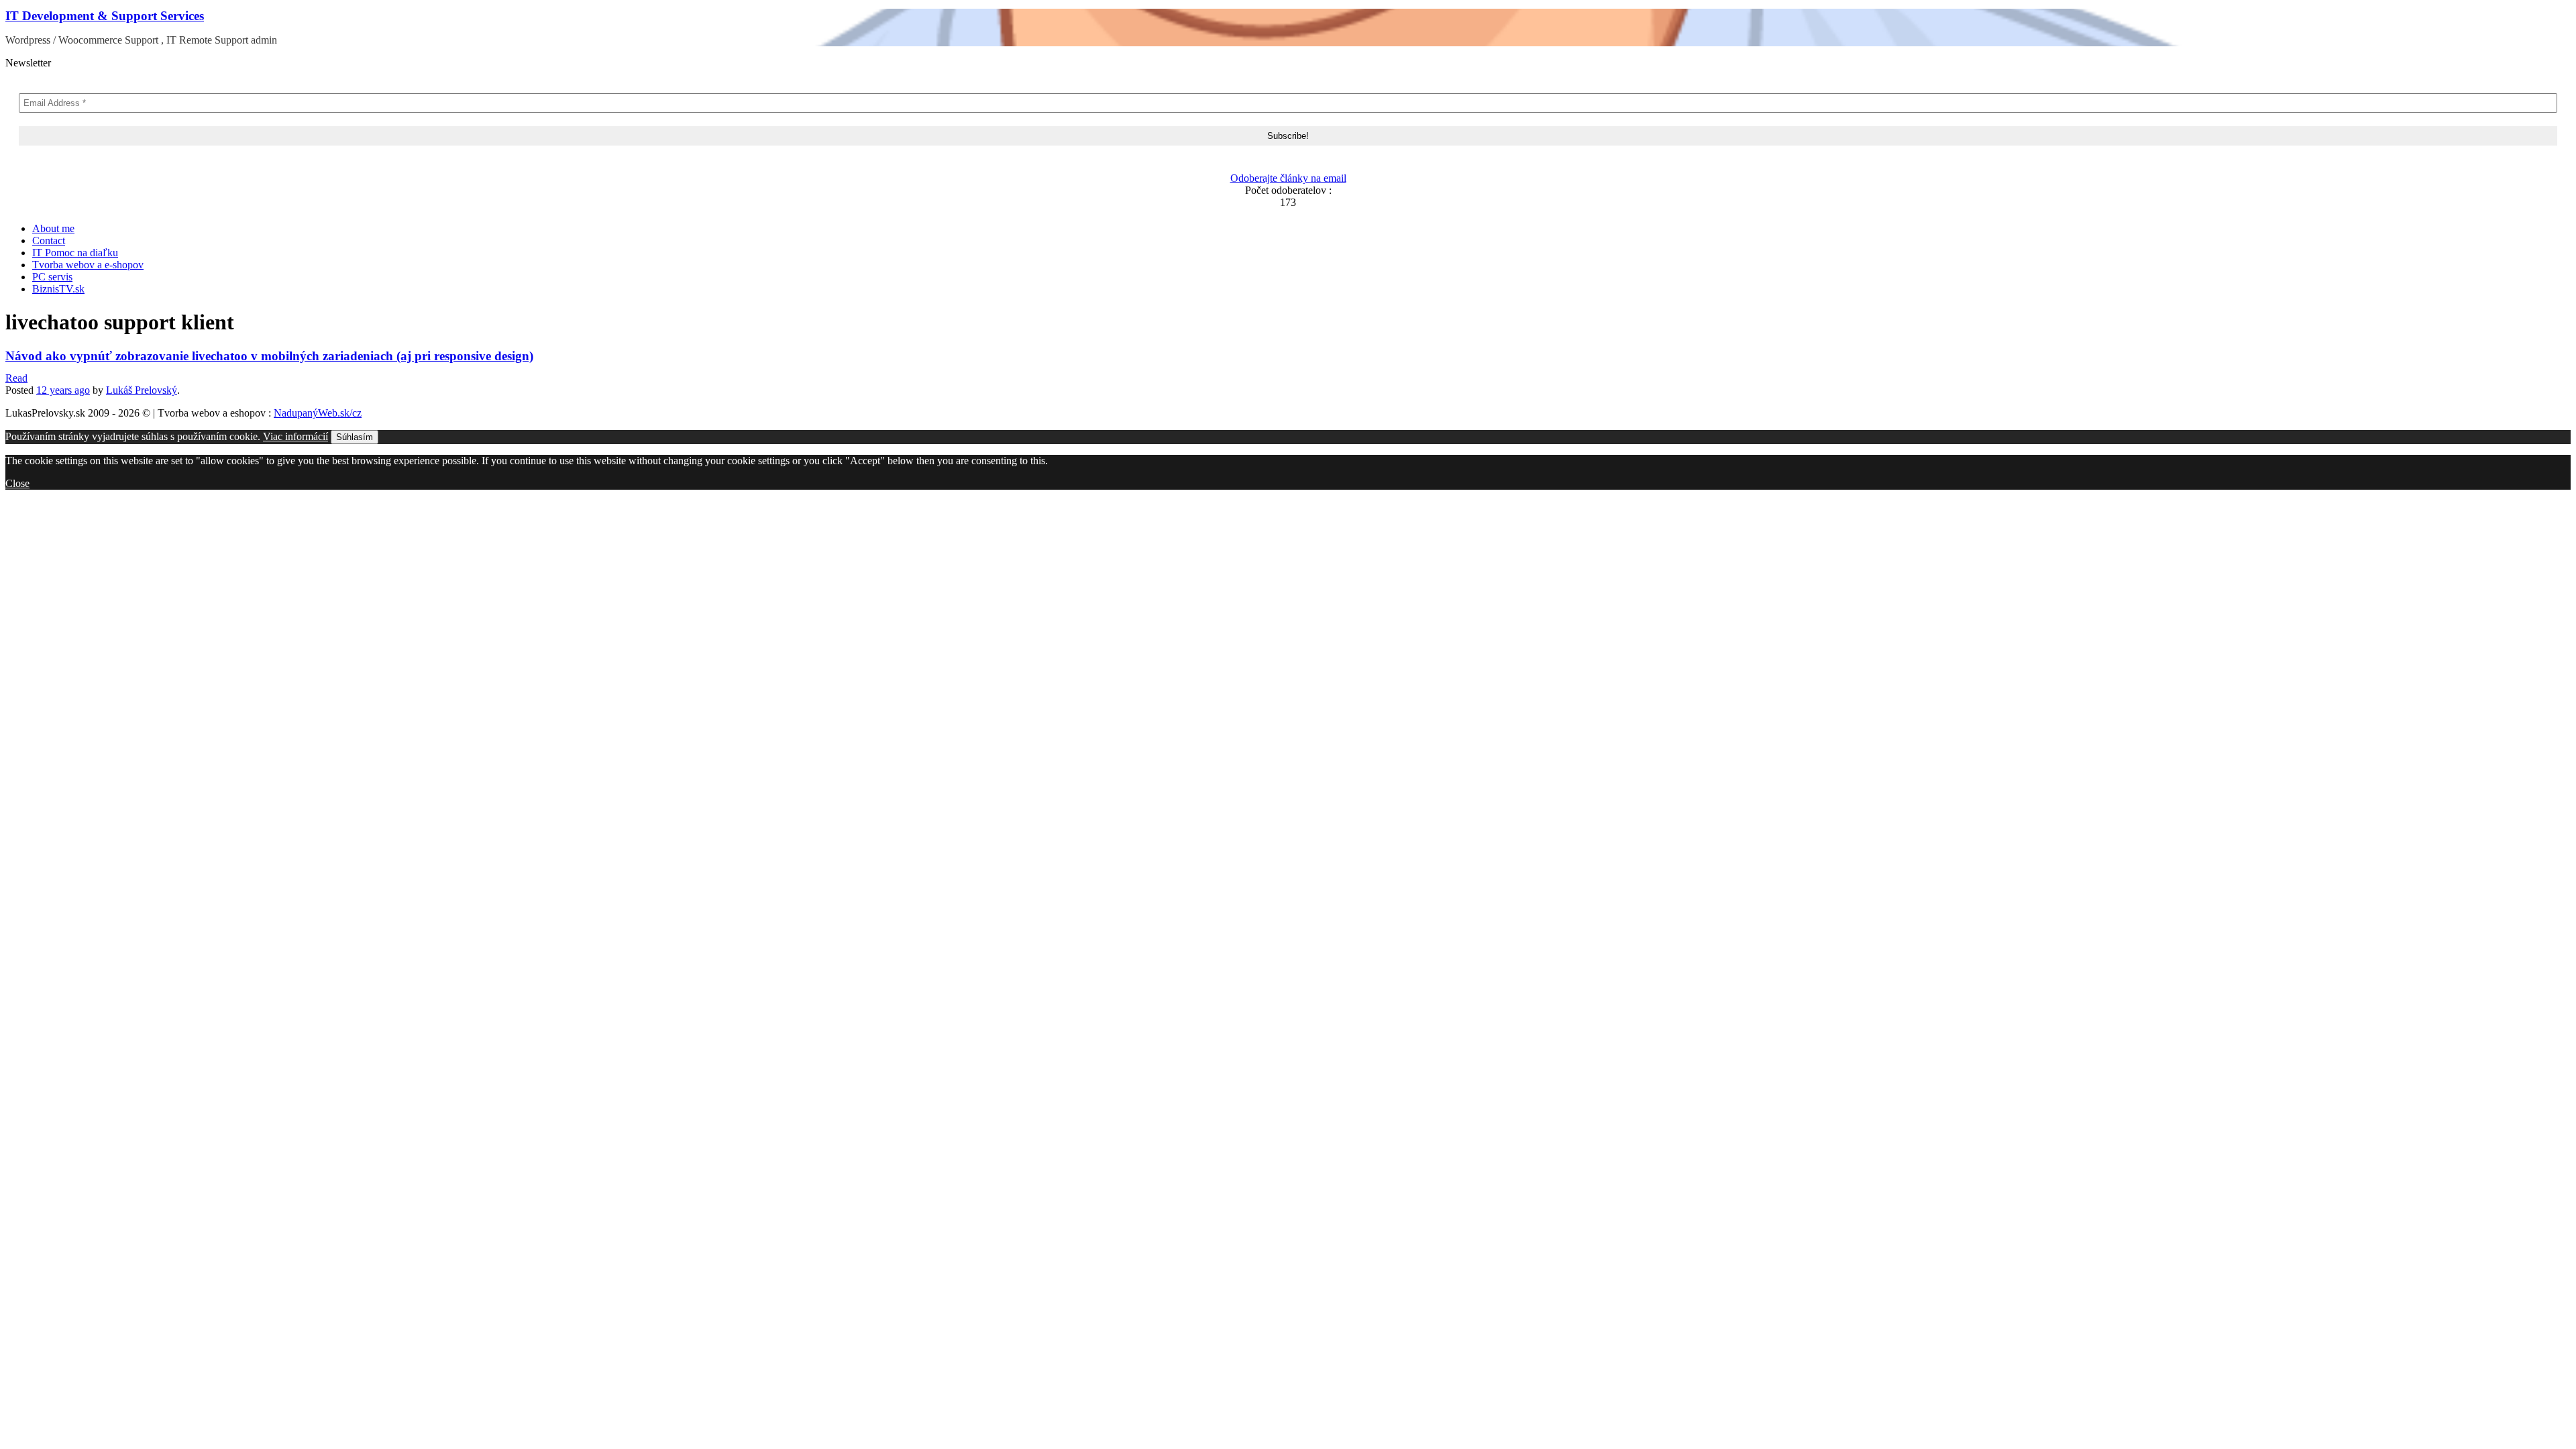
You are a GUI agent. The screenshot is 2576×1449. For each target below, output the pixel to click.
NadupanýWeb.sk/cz (318, 413)
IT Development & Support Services (105, 16)
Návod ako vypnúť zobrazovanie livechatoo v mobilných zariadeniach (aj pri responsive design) (269, 356)
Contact (49, 240)
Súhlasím (355, 437)
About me (53, 228)
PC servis (52, 277)
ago (63, 390)
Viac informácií (296, 436)
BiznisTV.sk (58, 289)
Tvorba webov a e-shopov (88, 265)
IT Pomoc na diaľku (75, 253)
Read (16, 378)
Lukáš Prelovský (142, 390)
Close (17, 483)
